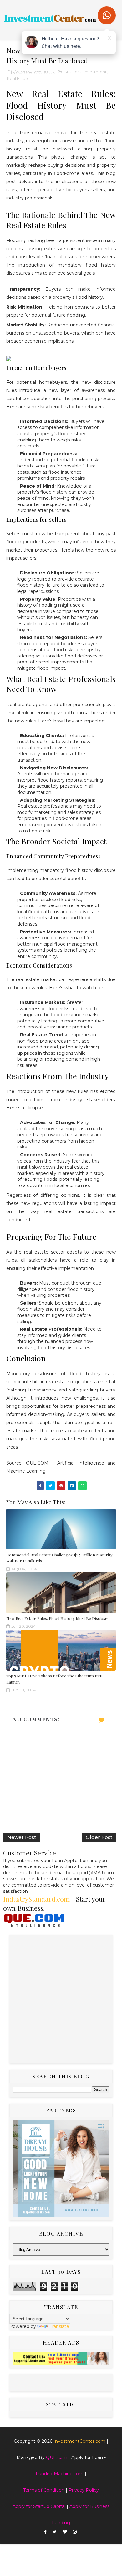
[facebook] (45, 2532)
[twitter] (55, 2532)
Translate (59, 2326)
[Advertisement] (61, 1999)
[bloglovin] (65, 2532)
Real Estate (18, 78)
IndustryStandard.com (36, 1899)
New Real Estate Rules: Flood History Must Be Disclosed (58, 1618)
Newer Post (22, 1837)
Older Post (99, 1837)
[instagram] (75, 2532)
